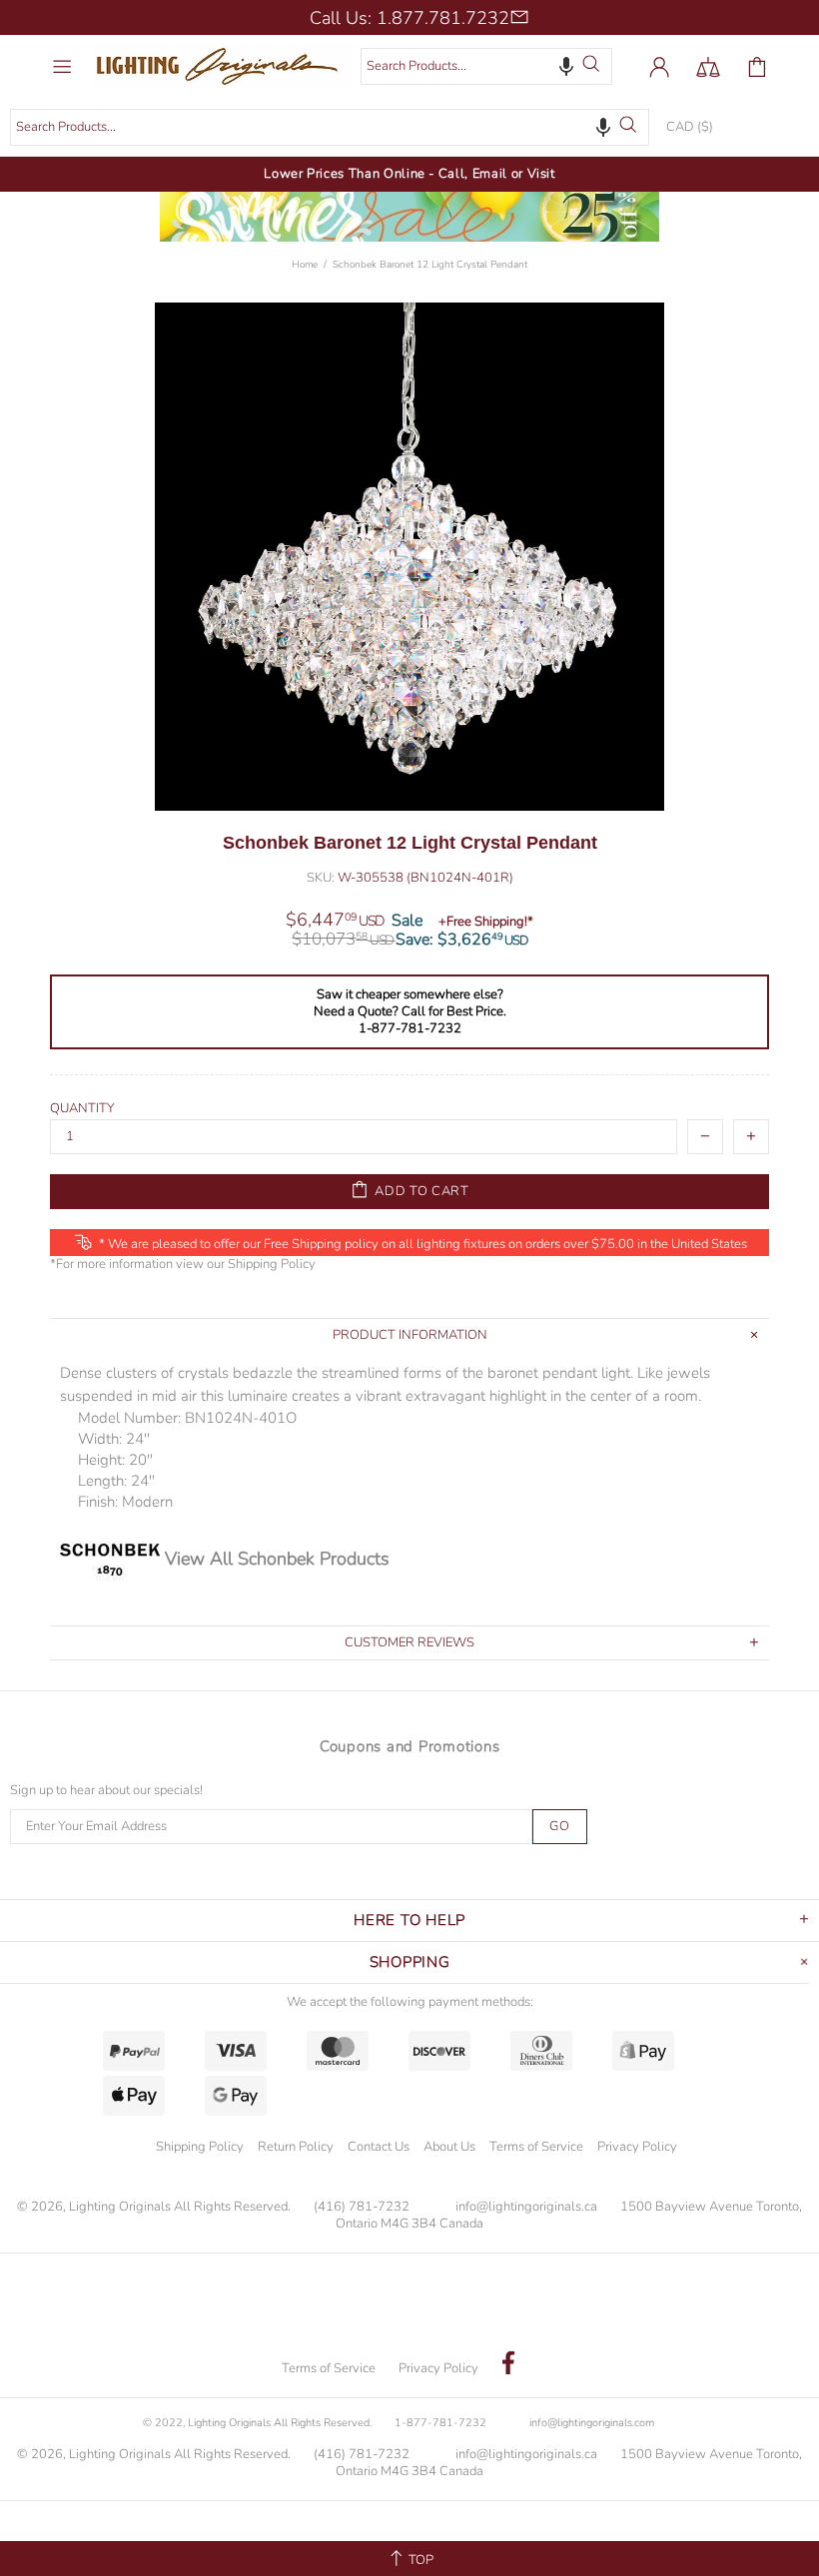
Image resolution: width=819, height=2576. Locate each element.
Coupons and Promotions (410, 1746)
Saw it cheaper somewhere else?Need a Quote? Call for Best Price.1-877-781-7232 (410, 1012)
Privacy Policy (637, 2147)
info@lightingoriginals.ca (526, 2207)
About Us (449, 2147)
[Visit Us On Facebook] (508, 2365)
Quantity (82, 1109)
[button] (566, 66)
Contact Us (379, 2147)
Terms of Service (536, 2147)
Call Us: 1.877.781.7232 (409, 18)
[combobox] (486, 66)
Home (305, 265)
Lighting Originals (222, 66)
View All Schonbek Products (277, 1559)
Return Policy (296, 2147)
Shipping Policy (272, 1265)
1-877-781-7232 (440, 2423)
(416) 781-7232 (362, 2207)
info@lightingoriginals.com (592, 2423)
